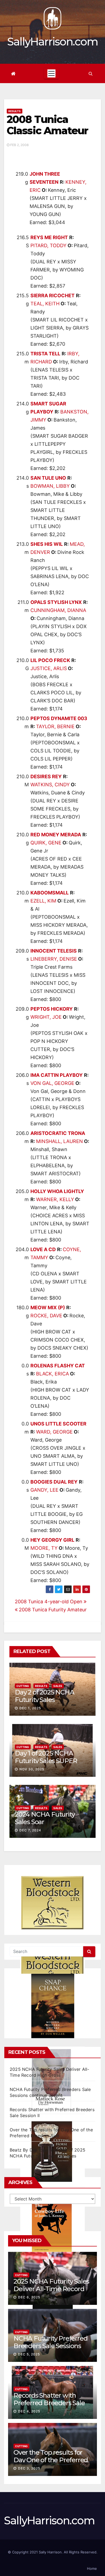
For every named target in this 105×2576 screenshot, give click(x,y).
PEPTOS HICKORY (52, 1009)
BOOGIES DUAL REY (54, 1482)
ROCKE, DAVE (46, 1316)
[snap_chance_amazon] (52, 2006)
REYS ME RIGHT (49, 237)
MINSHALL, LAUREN (59, 1141)
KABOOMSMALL (50, 893)
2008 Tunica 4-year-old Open (49, 1602)
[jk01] (52, 2225)
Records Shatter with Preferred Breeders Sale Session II (49, 2403)
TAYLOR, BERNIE (55, 726)
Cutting (23, 1686)
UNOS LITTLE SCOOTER (58, 1424)
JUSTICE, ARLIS (49, 668)
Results (15, 111)
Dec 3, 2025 (29, 2468)
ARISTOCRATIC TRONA (58, 1133)
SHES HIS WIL (47, 544)
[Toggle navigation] (51, 73)
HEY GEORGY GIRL (52, 1540)
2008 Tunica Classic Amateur (48, 125)
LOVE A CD (43, 1249)
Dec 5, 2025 (29, 2354)
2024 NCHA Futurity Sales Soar (45, 1818)
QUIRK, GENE (46, 843)
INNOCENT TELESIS (54, 951)
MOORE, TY (44, 1548)
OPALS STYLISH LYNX (56, 602)
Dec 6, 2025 (29, 2297)
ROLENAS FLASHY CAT (58, 1366)
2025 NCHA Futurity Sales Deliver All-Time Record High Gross (51, 2289)
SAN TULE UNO (48, 478)
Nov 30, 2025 (32, 1769)
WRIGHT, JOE (46, 1017)
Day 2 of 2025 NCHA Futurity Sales (44, 1696)
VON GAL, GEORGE (52, 1083)
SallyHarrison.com (52, 42)
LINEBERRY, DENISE (54, 959)
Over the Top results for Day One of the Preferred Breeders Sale (51, 2460)
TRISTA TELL (45, 354)
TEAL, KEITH (45, 304)
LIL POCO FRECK (50, 660)
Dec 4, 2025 (29, 2411)
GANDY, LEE (44, 1490)
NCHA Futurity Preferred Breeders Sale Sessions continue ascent (50, 2346)
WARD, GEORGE (54, 1432)
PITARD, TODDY (48, 245)
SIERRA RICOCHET (52, 296)
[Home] (13, 74)
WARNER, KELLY (55, 1199)
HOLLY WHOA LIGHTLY (57, 1191)
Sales (58, 1686)
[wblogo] (52, 1903)
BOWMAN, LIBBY (50, 486)
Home (92, 2568)
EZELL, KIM (43, 901)
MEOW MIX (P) (48, 1308)
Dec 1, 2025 (30, 1708)
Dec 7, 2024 (30, 1830)
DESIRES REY (46, 776)
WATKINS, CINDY (50, 785)
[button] (91, 73)
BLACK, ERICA (52, 1374)
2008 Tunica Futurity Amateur (52, 1610)
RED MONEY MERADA (56, 835)
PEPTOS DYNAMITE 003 (59, 718)
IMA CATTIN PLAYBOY (57, 1075)
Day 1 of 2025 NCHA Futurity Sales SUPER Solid (46, 1761)
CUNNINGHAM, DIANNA (58, 610)
